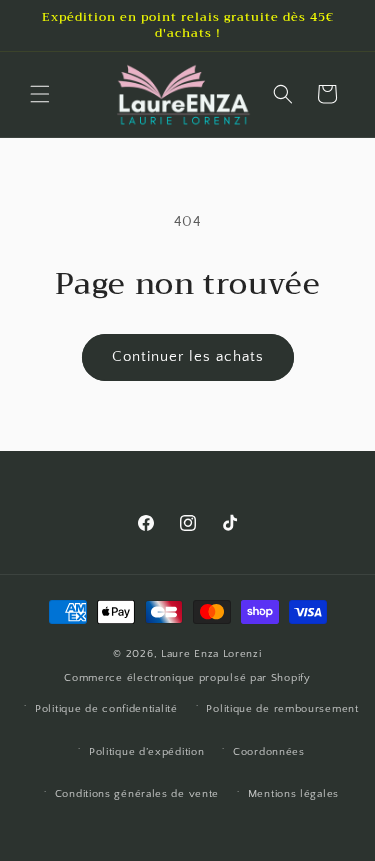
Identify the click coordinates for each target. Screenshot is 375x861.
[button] (40, 94)
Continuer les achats (188, 356)
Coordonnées (269, 752)
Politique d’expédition (146, 752)
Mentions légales (293, 794)
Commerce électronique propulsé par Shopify (187, 678)
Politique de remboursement (282, 709)
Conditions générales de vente (137, 794)
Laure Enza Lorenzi (211, 654)
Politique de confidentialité (106, 709)
